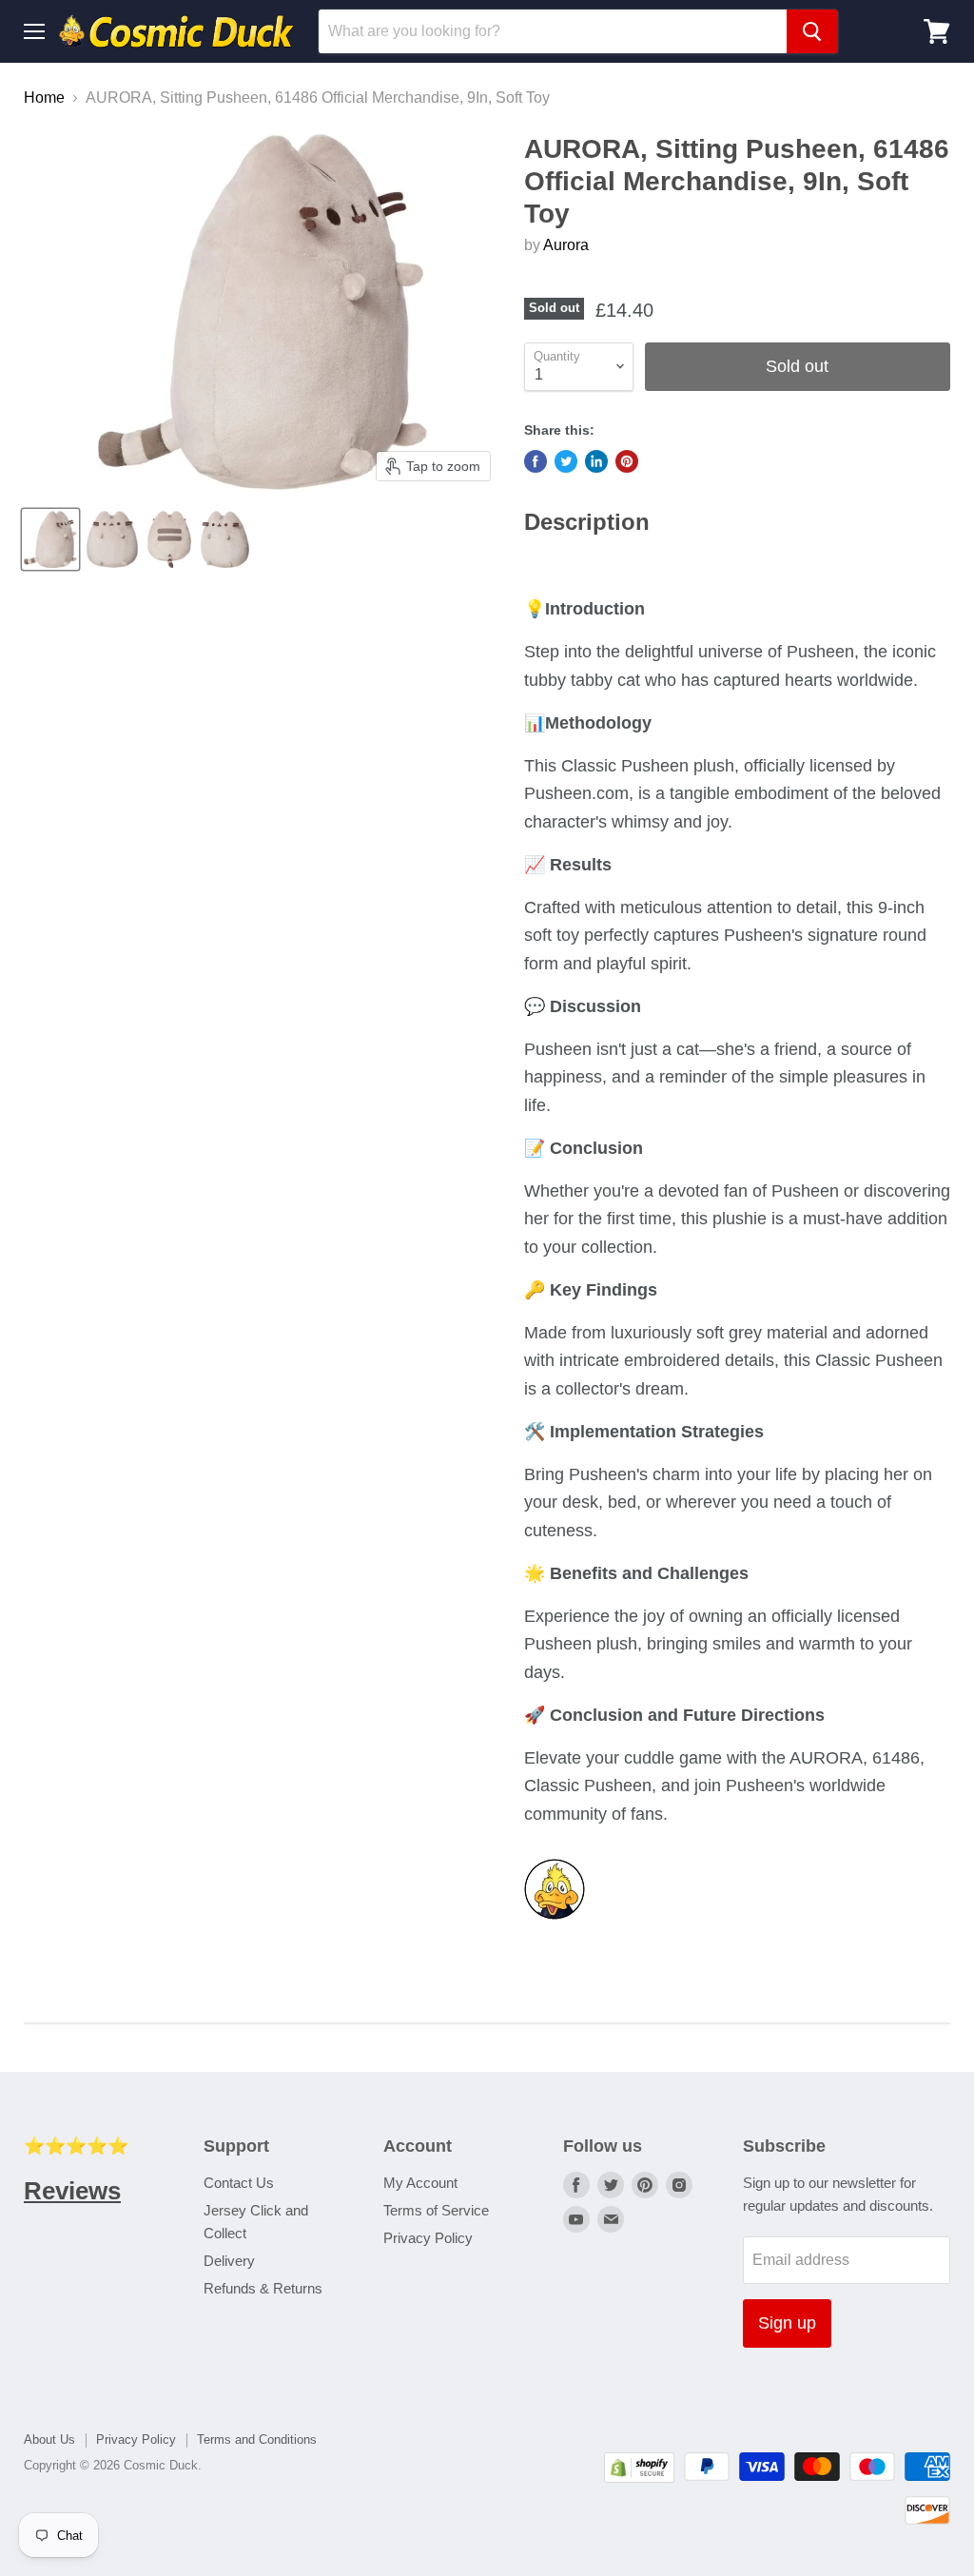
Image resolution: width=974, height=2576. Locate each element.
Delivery (229, 2261)
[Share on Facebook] (536, 461)
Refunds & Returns (263, 2288)
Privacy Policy (428, 2238)
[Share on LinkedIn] (596, 461)
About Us (49, 2439)
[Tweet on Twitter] (566, 461)
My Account (420, 2183)
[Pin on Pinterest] (627, 461)
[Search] (812, 31)
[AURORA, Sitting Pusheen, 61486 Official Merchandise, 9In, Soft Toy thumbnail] (50, 539)
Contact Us (239, 2183)
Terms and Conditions (257, 2439)
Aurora (566, 245)
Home (44, 98)
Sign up (787, 2323)
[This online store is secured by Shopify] (639, 2478)
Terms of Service (436, 2210)
